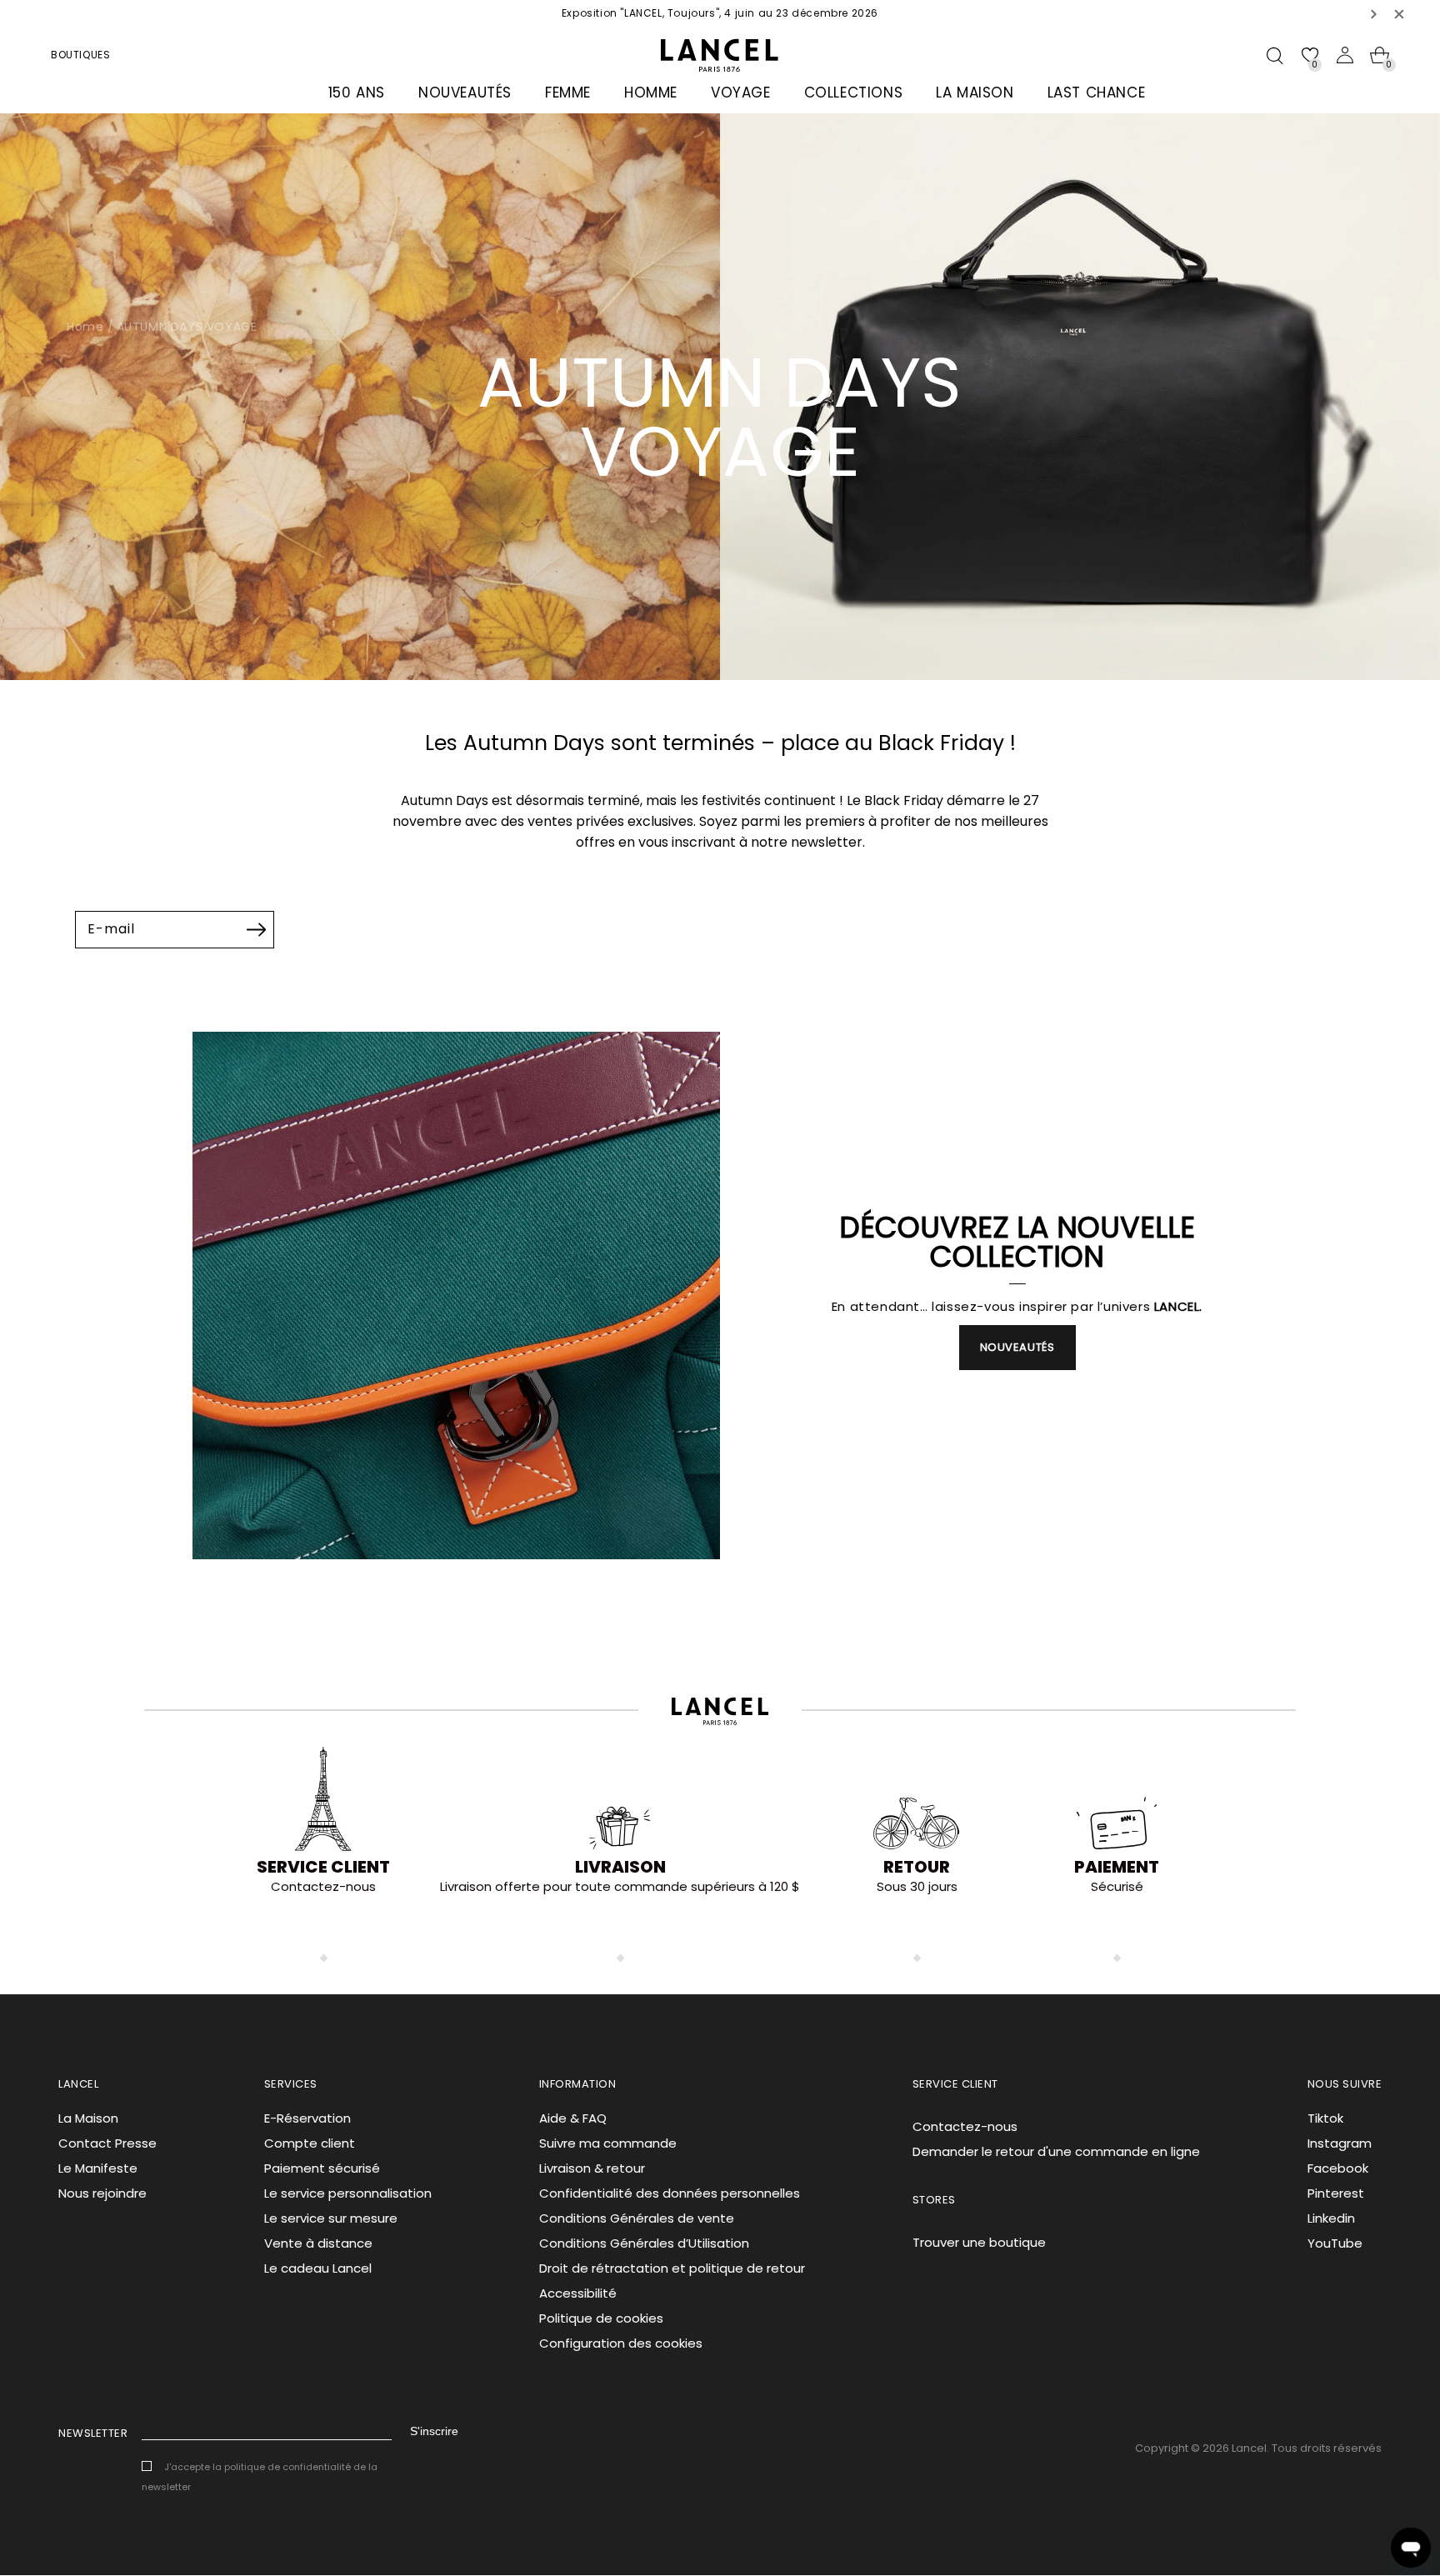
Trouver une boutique (979, 2242)
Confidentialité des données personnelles (670, 2193)
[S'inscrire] (256, 929)
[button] (1374, 14)
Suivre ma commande (608, 2143)
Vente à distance (318, 2243)
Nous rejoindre (102, 2193)
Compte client (310, 2143)
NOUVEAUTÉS (1017, 1347)
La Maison (88, 2118)
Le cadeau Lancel (318, 2268)
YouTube (1335, 2243)
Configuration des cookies (621, 2343)
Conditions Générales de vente (637, 2218)
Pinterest (1336, 2193)
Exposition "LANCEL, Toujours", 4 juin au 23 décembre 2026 (720, 13)
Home (85, 327)
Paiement (1117, 1867)
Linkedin (1331, 2218)
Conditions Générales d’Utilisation (644, 2243)
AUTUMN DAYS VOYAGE (187, 327)
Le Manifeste (98, 2168)
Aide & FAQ (573, 2118)
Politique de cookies (601, 2318)
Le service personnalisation (348, 2193)
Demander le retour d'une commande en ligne (1056, 2151)
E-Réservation (307, 2118)
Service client (323, 1867)
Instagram (1340, 2143)
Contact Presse (107, 2143)
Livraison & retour (592, 2168)
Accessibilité (578, 2293)
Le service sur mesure (331, 2218)
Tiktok (1325, 2118)
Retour (917, 1867)
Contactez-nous (965, 2126)
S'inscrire (434, 2431)
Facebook (1338, 2168)
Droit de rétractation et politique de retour (672, 2268)
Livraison (620, 1867)
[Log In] (1345, 55)
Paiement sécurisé (322, 2168)
